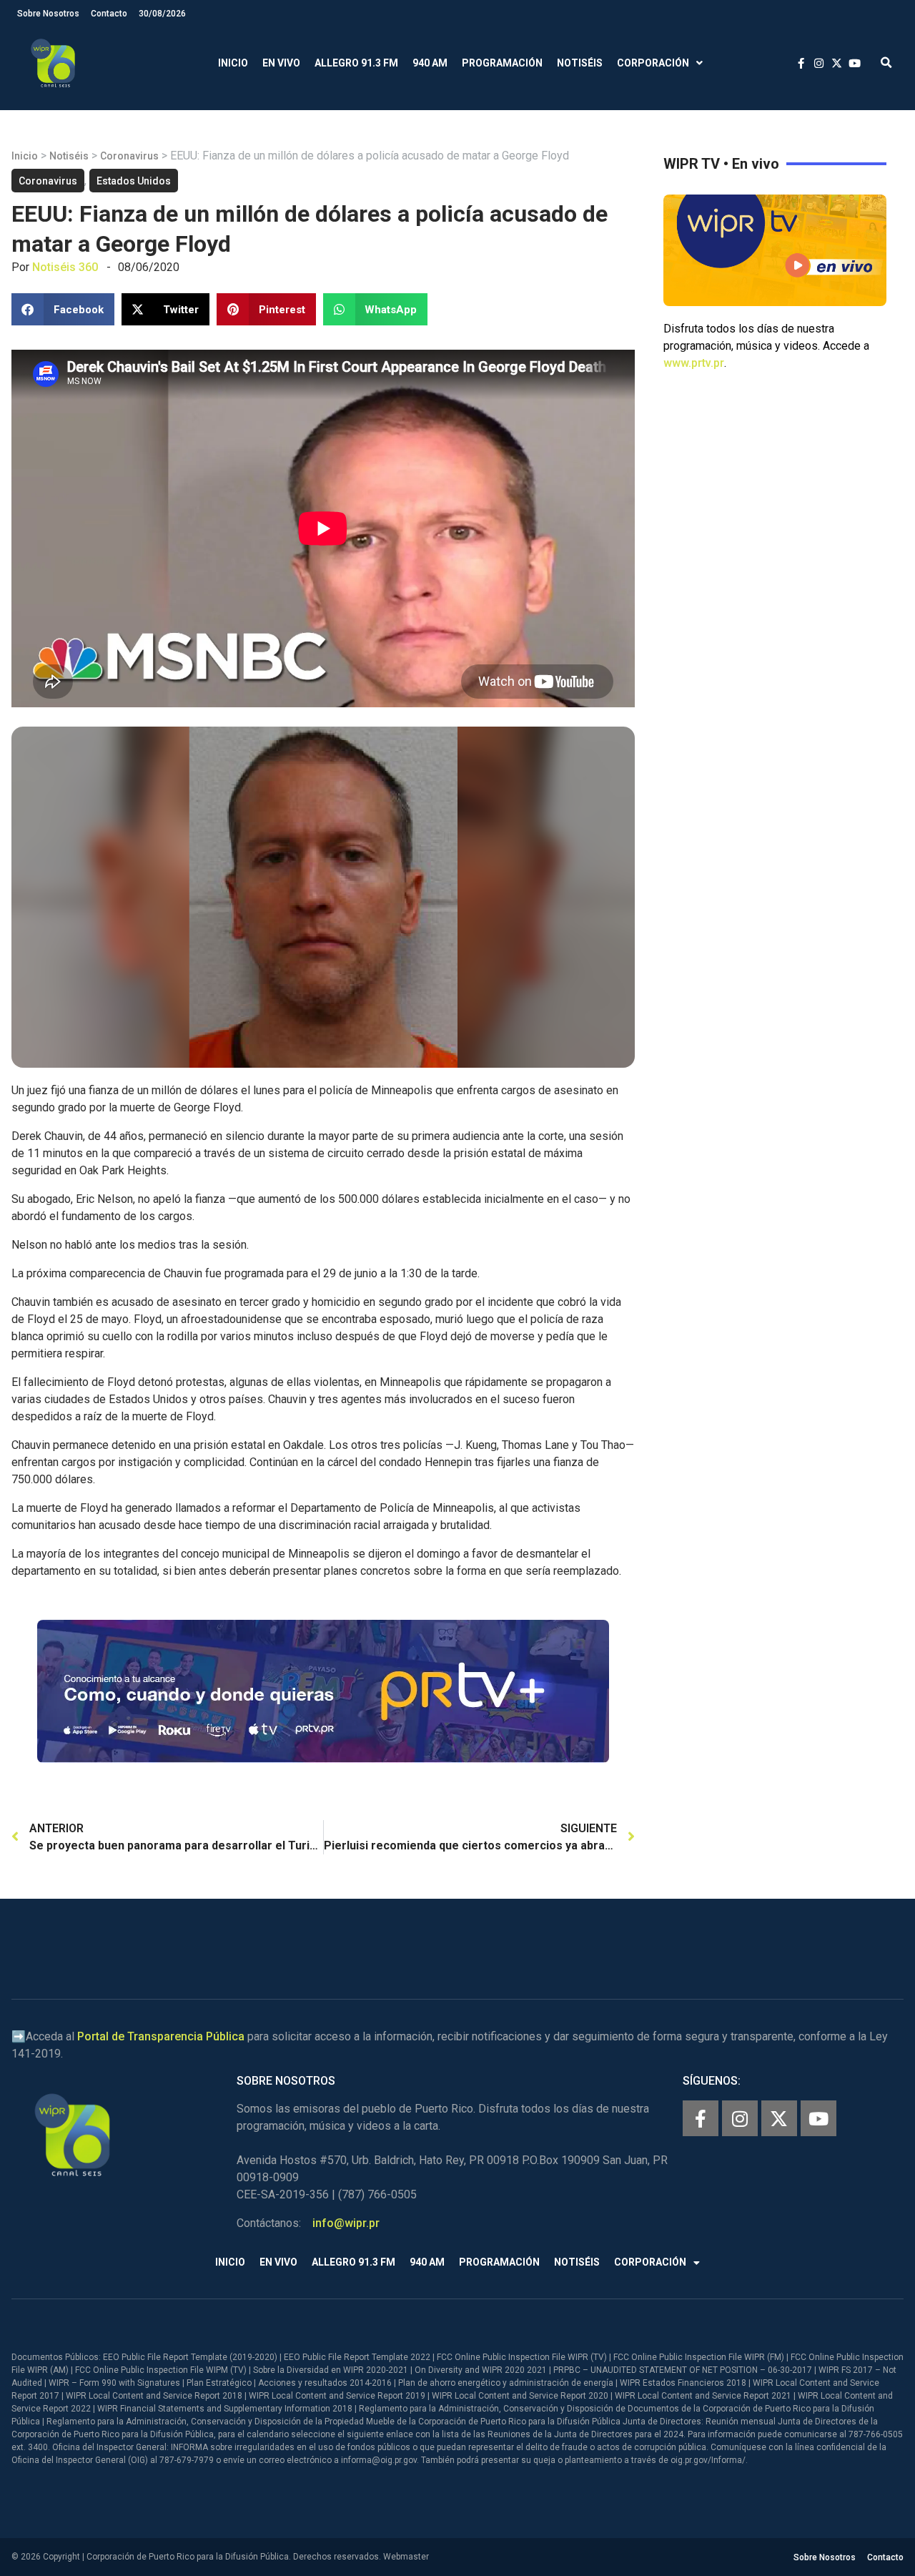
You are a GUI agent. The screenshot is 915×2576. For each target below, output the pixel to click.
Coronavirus (129, 156)
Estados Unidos (134, 181)
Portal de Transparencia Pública (161, 2036)
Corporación (653, 63)
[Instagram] (740, 2118)
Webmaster (406, 2557)
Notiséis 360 (65, 267)
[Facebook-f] (701, 2118)
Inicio (233, 63)
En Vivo (281, 63)
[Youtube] (818, 2118)
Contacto (109, 14)
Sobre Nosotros (48, 14)
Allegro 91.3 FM (356, 63)
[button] (886, 63)
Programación (502, 63)
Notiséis (580, 63)
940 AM (430, 63)
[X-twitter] (779, 2118)
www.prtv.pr (694, 363)
